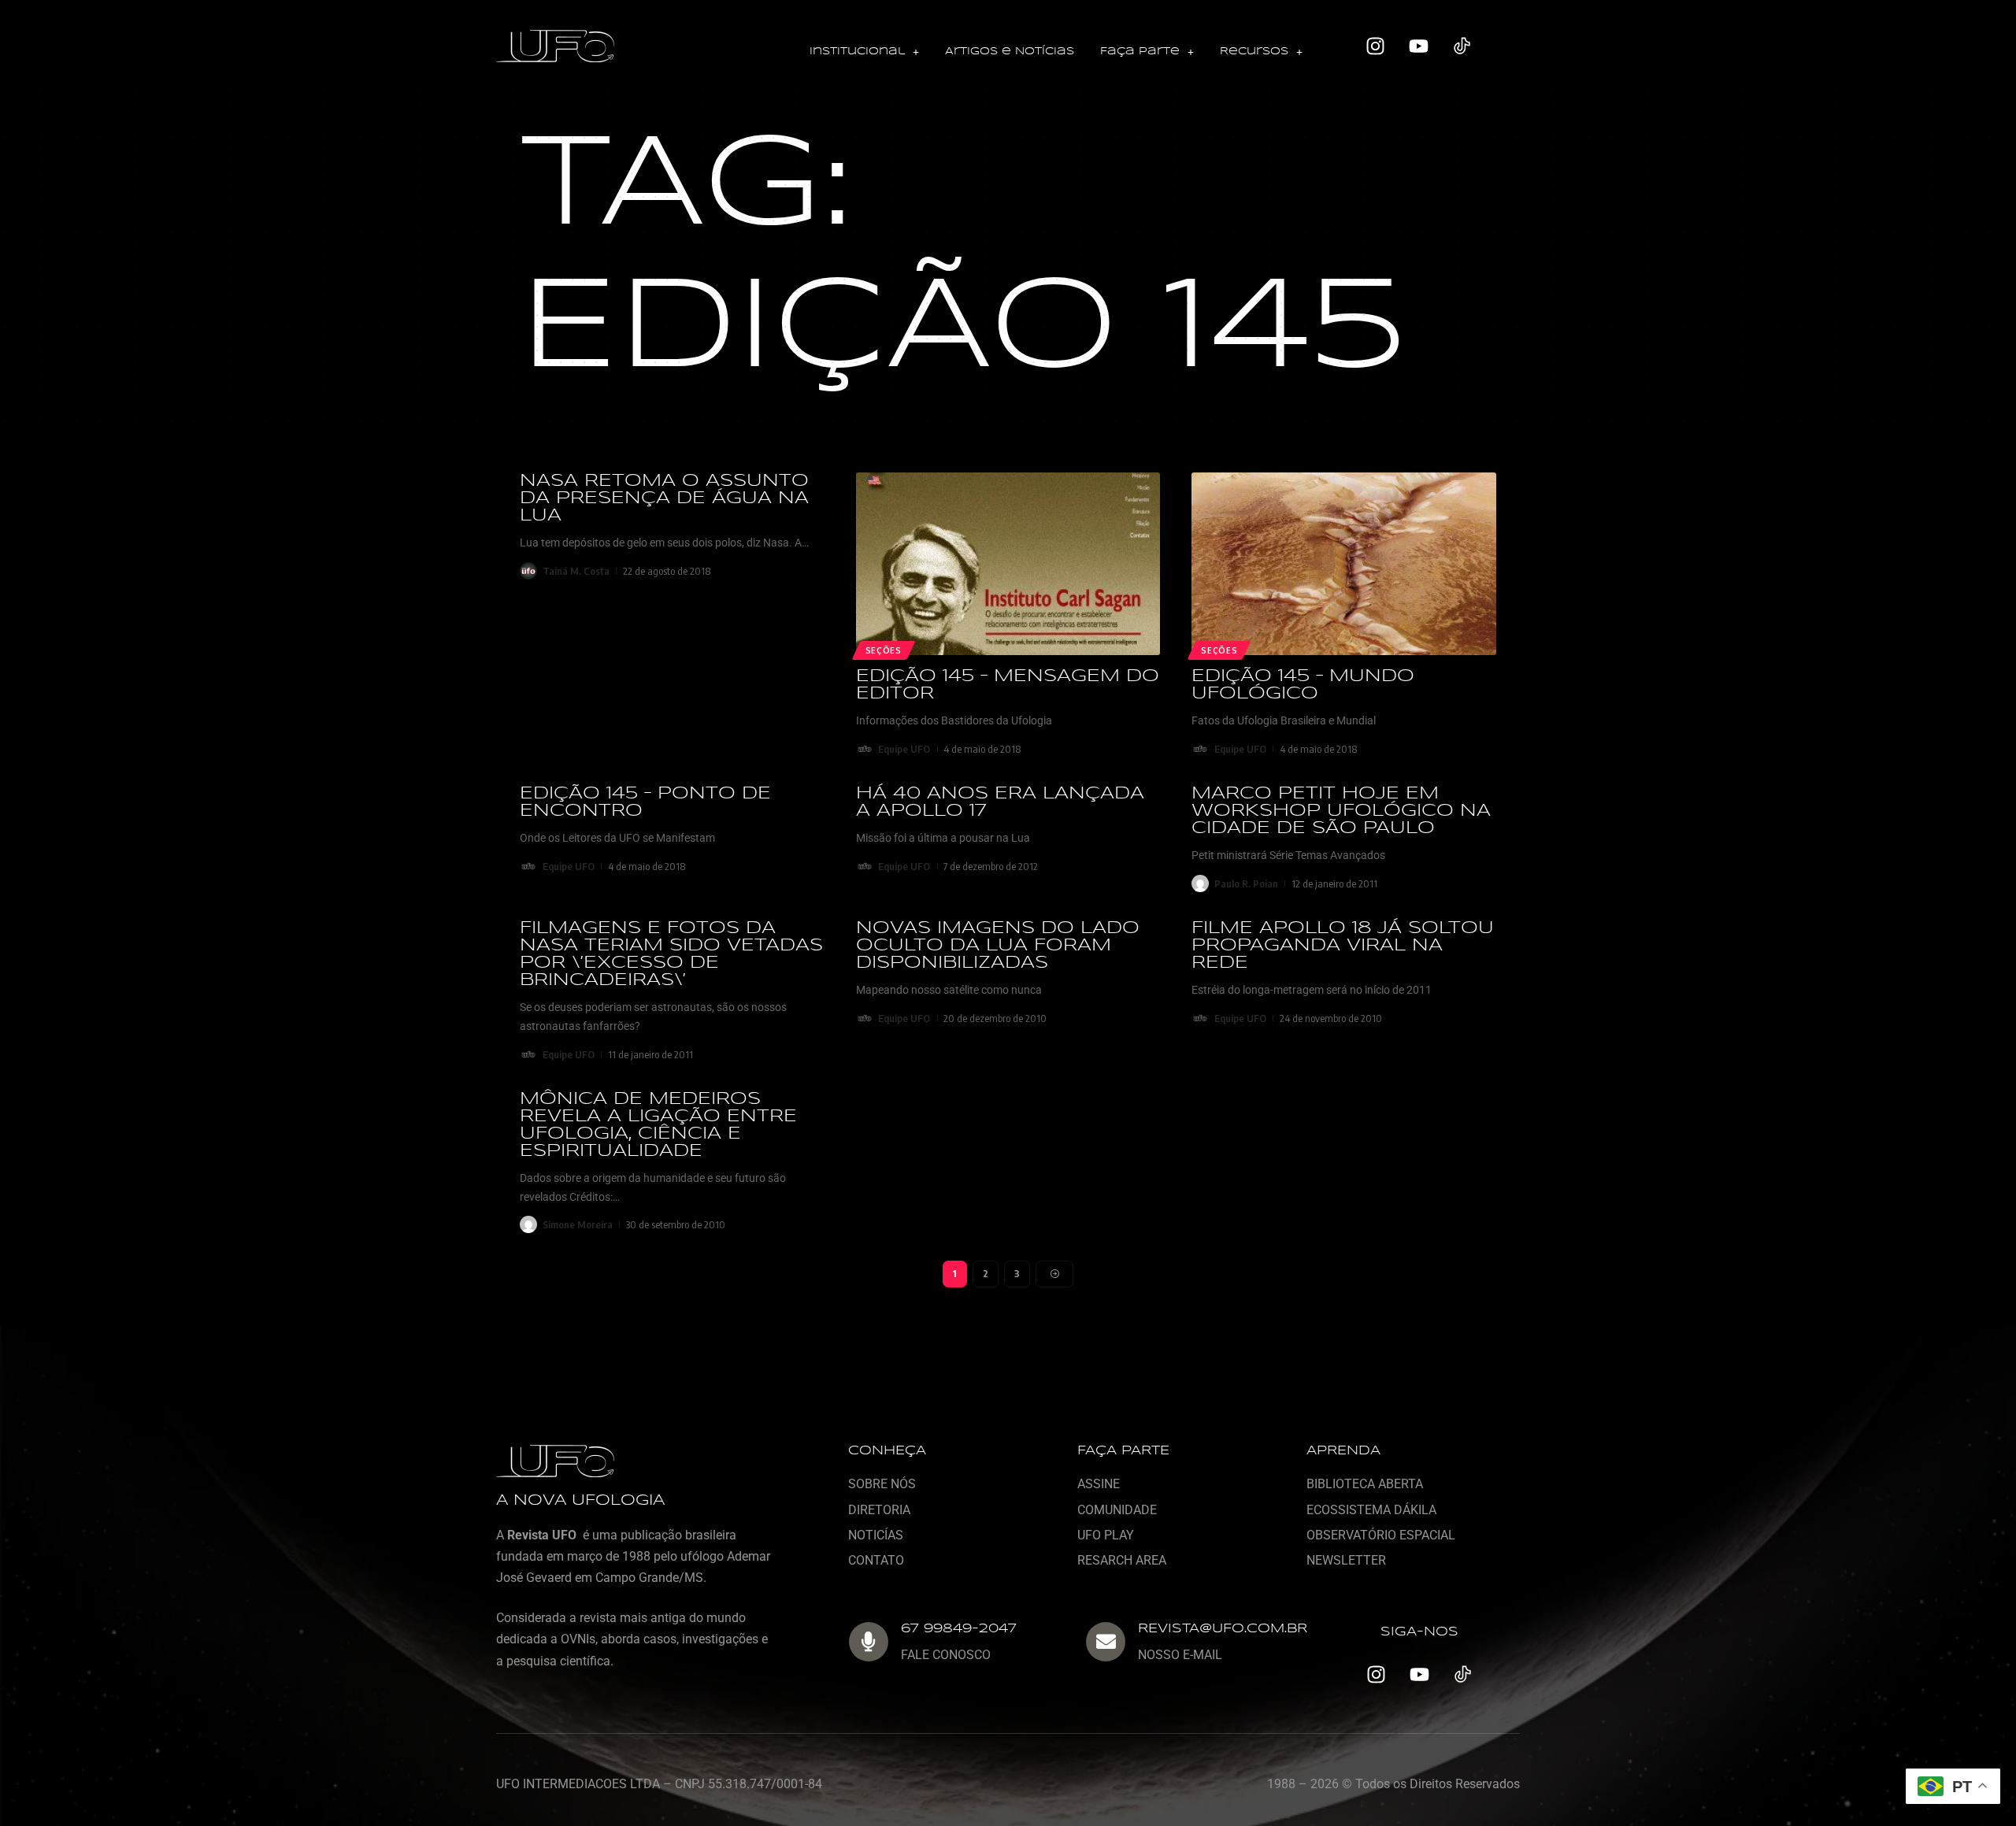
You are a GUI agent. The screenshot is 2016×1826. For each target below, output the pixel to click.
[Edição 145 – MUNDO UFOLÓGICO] (1344, 564)
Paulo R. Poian (1246, 883)
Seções (884, 650)
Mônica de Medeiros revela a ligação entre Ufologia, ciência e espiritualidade (658, 1125)
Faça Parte (1140, 52)
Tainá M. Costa (576, 571)
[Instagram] (1376, 46)
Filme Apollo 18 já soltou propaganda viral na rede (1343, 946)
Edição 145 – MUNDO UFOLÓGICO (1303, 685)
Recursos (1254, 52)
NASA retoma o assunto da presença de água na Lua (664, 498)
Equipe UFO (904, 749)
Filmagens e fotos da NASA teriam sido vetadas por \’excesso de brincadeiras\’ (671, 954)
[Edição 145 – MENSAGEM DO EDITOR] (1008, 564)
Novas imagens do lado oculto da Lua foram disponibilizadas (998, 946)
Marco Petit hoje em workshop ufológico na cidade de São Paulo (1341, 811)
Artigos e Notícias (1010, 52)
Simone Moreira (578, 1224)
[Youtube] (1419, 46)
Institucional (857, 52)
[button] (864, 52)
